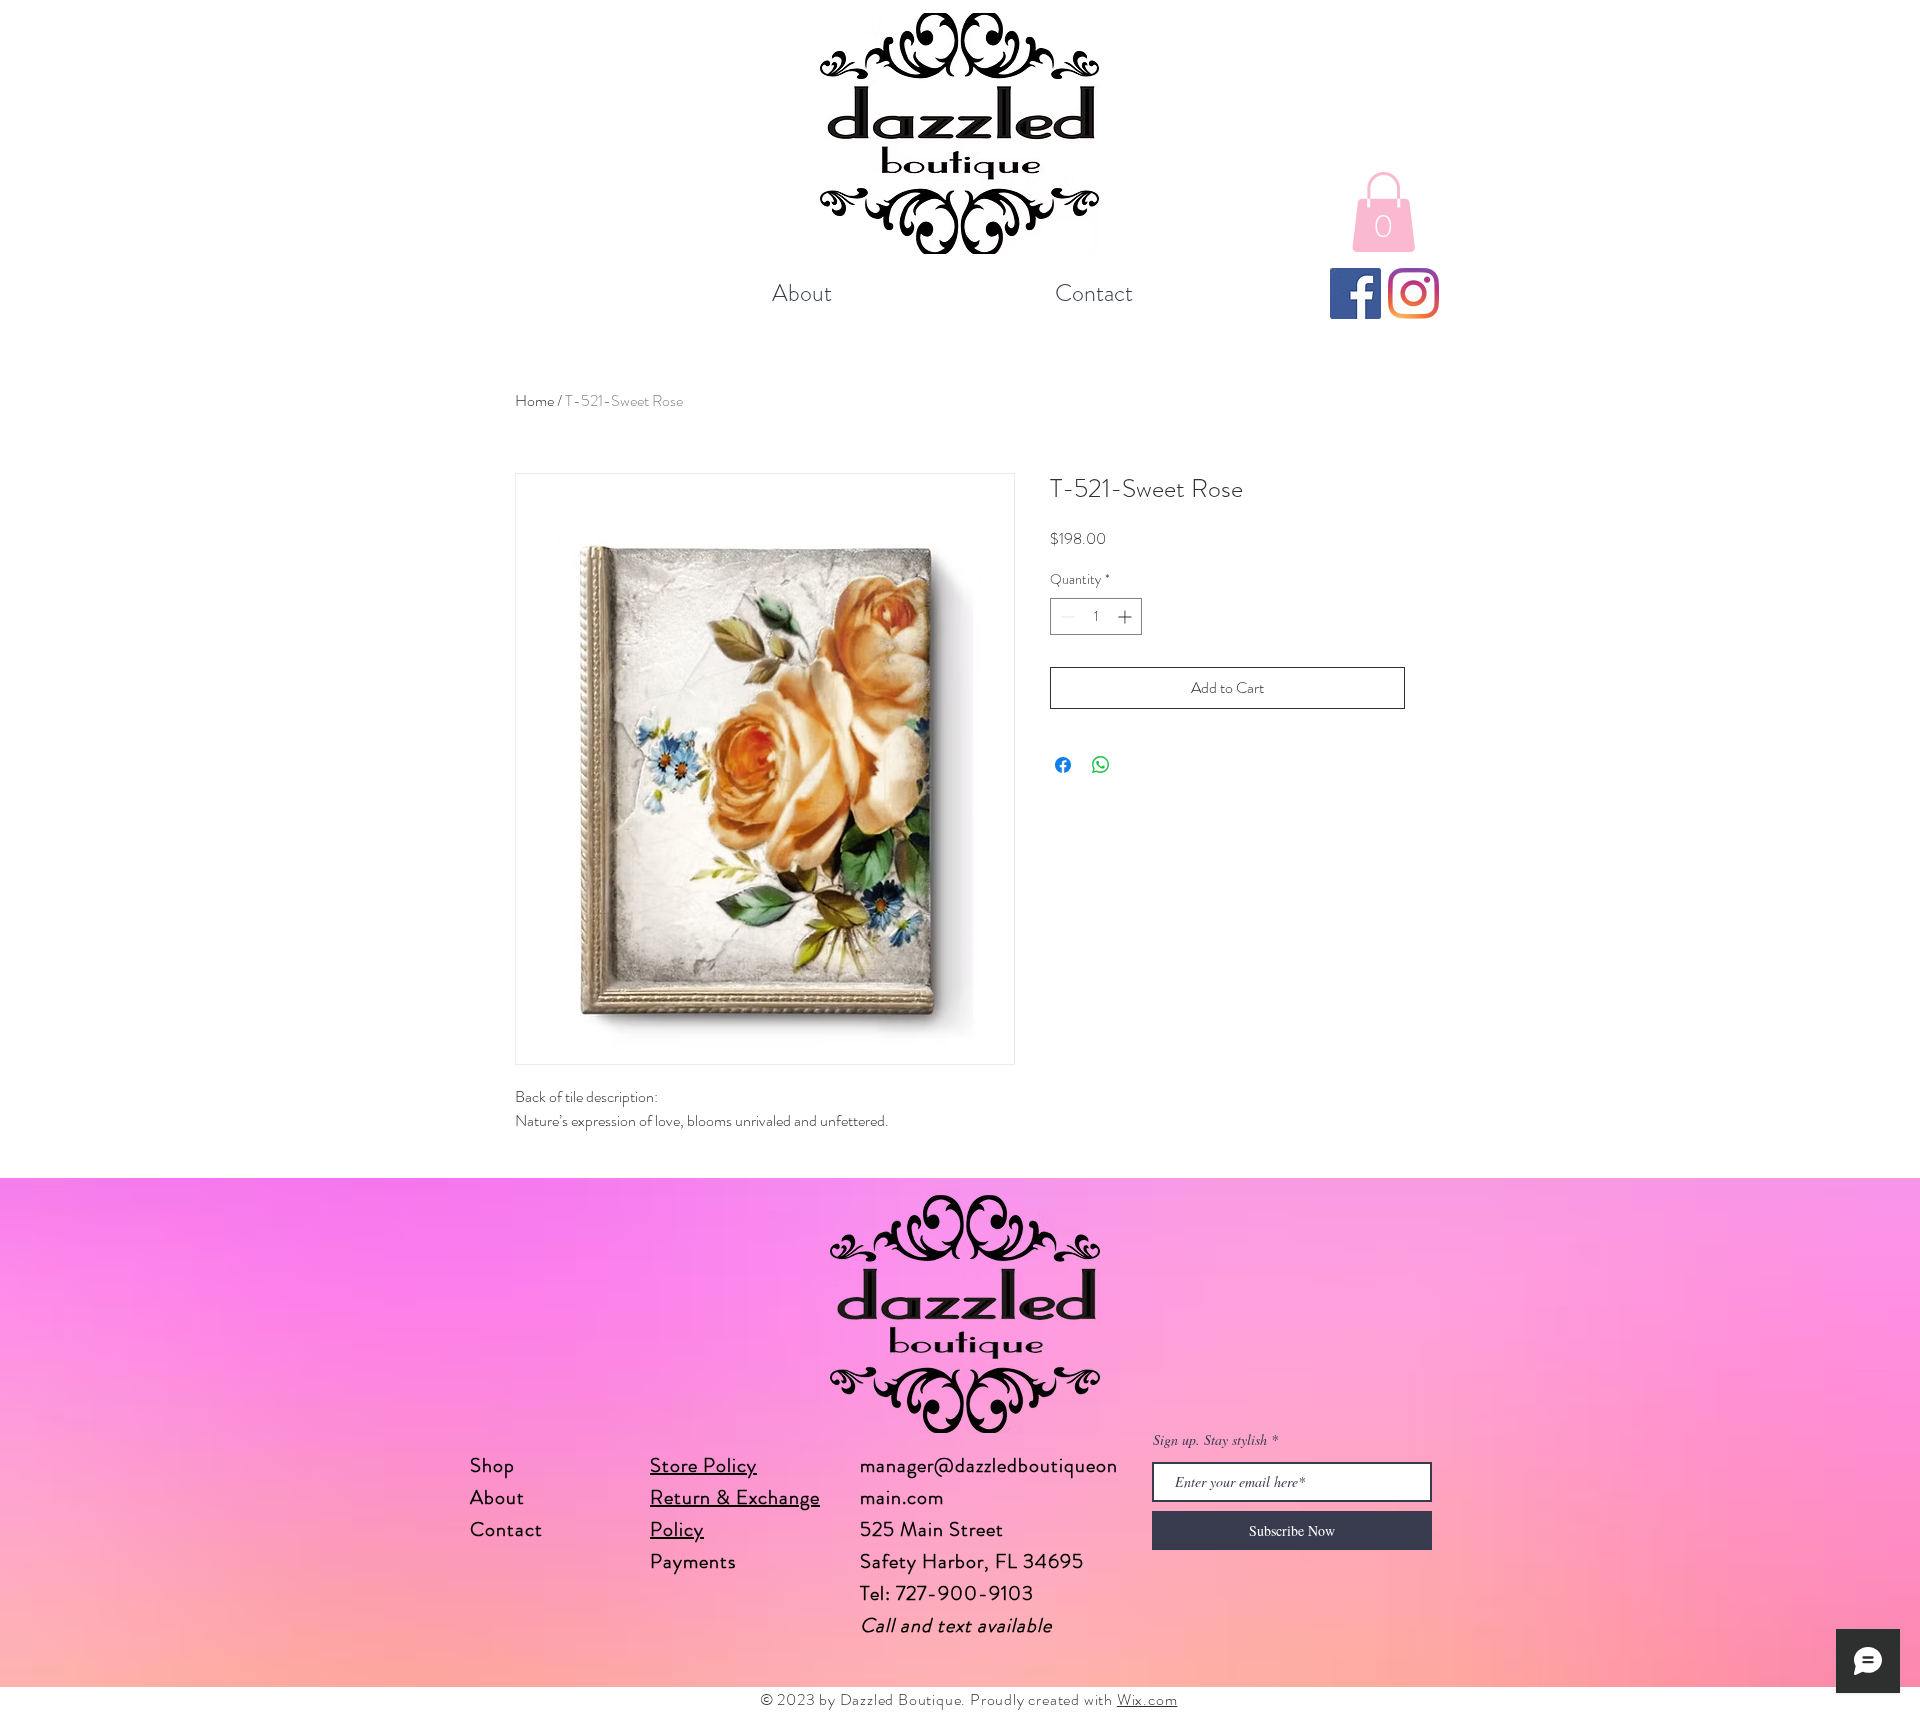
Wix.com (1147, 1699)
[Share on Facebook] (1063, 765)
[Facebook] (1355, 293)
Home (534, 400)
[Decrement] (1065, 616)
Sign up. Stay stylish (1210, 1440)
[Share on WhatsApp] (1101, 765)
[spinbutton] (1096, 616)
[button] (1383, 212)
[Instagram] (1413, 293)
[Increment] (1126, 616)
